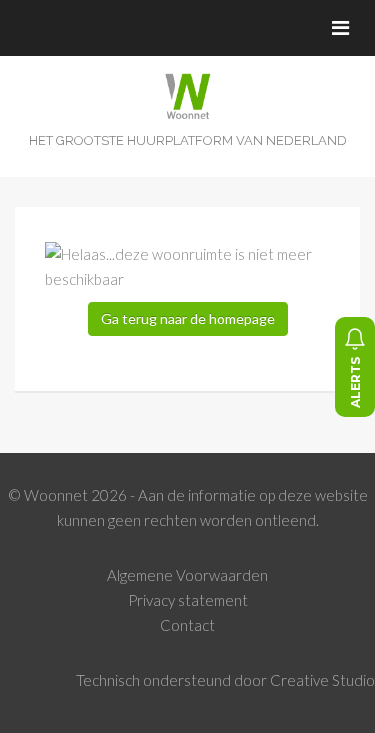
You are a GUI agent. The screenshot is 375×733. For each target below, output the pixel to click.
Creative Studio (322, 680)
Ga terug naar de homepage (188, 318)
